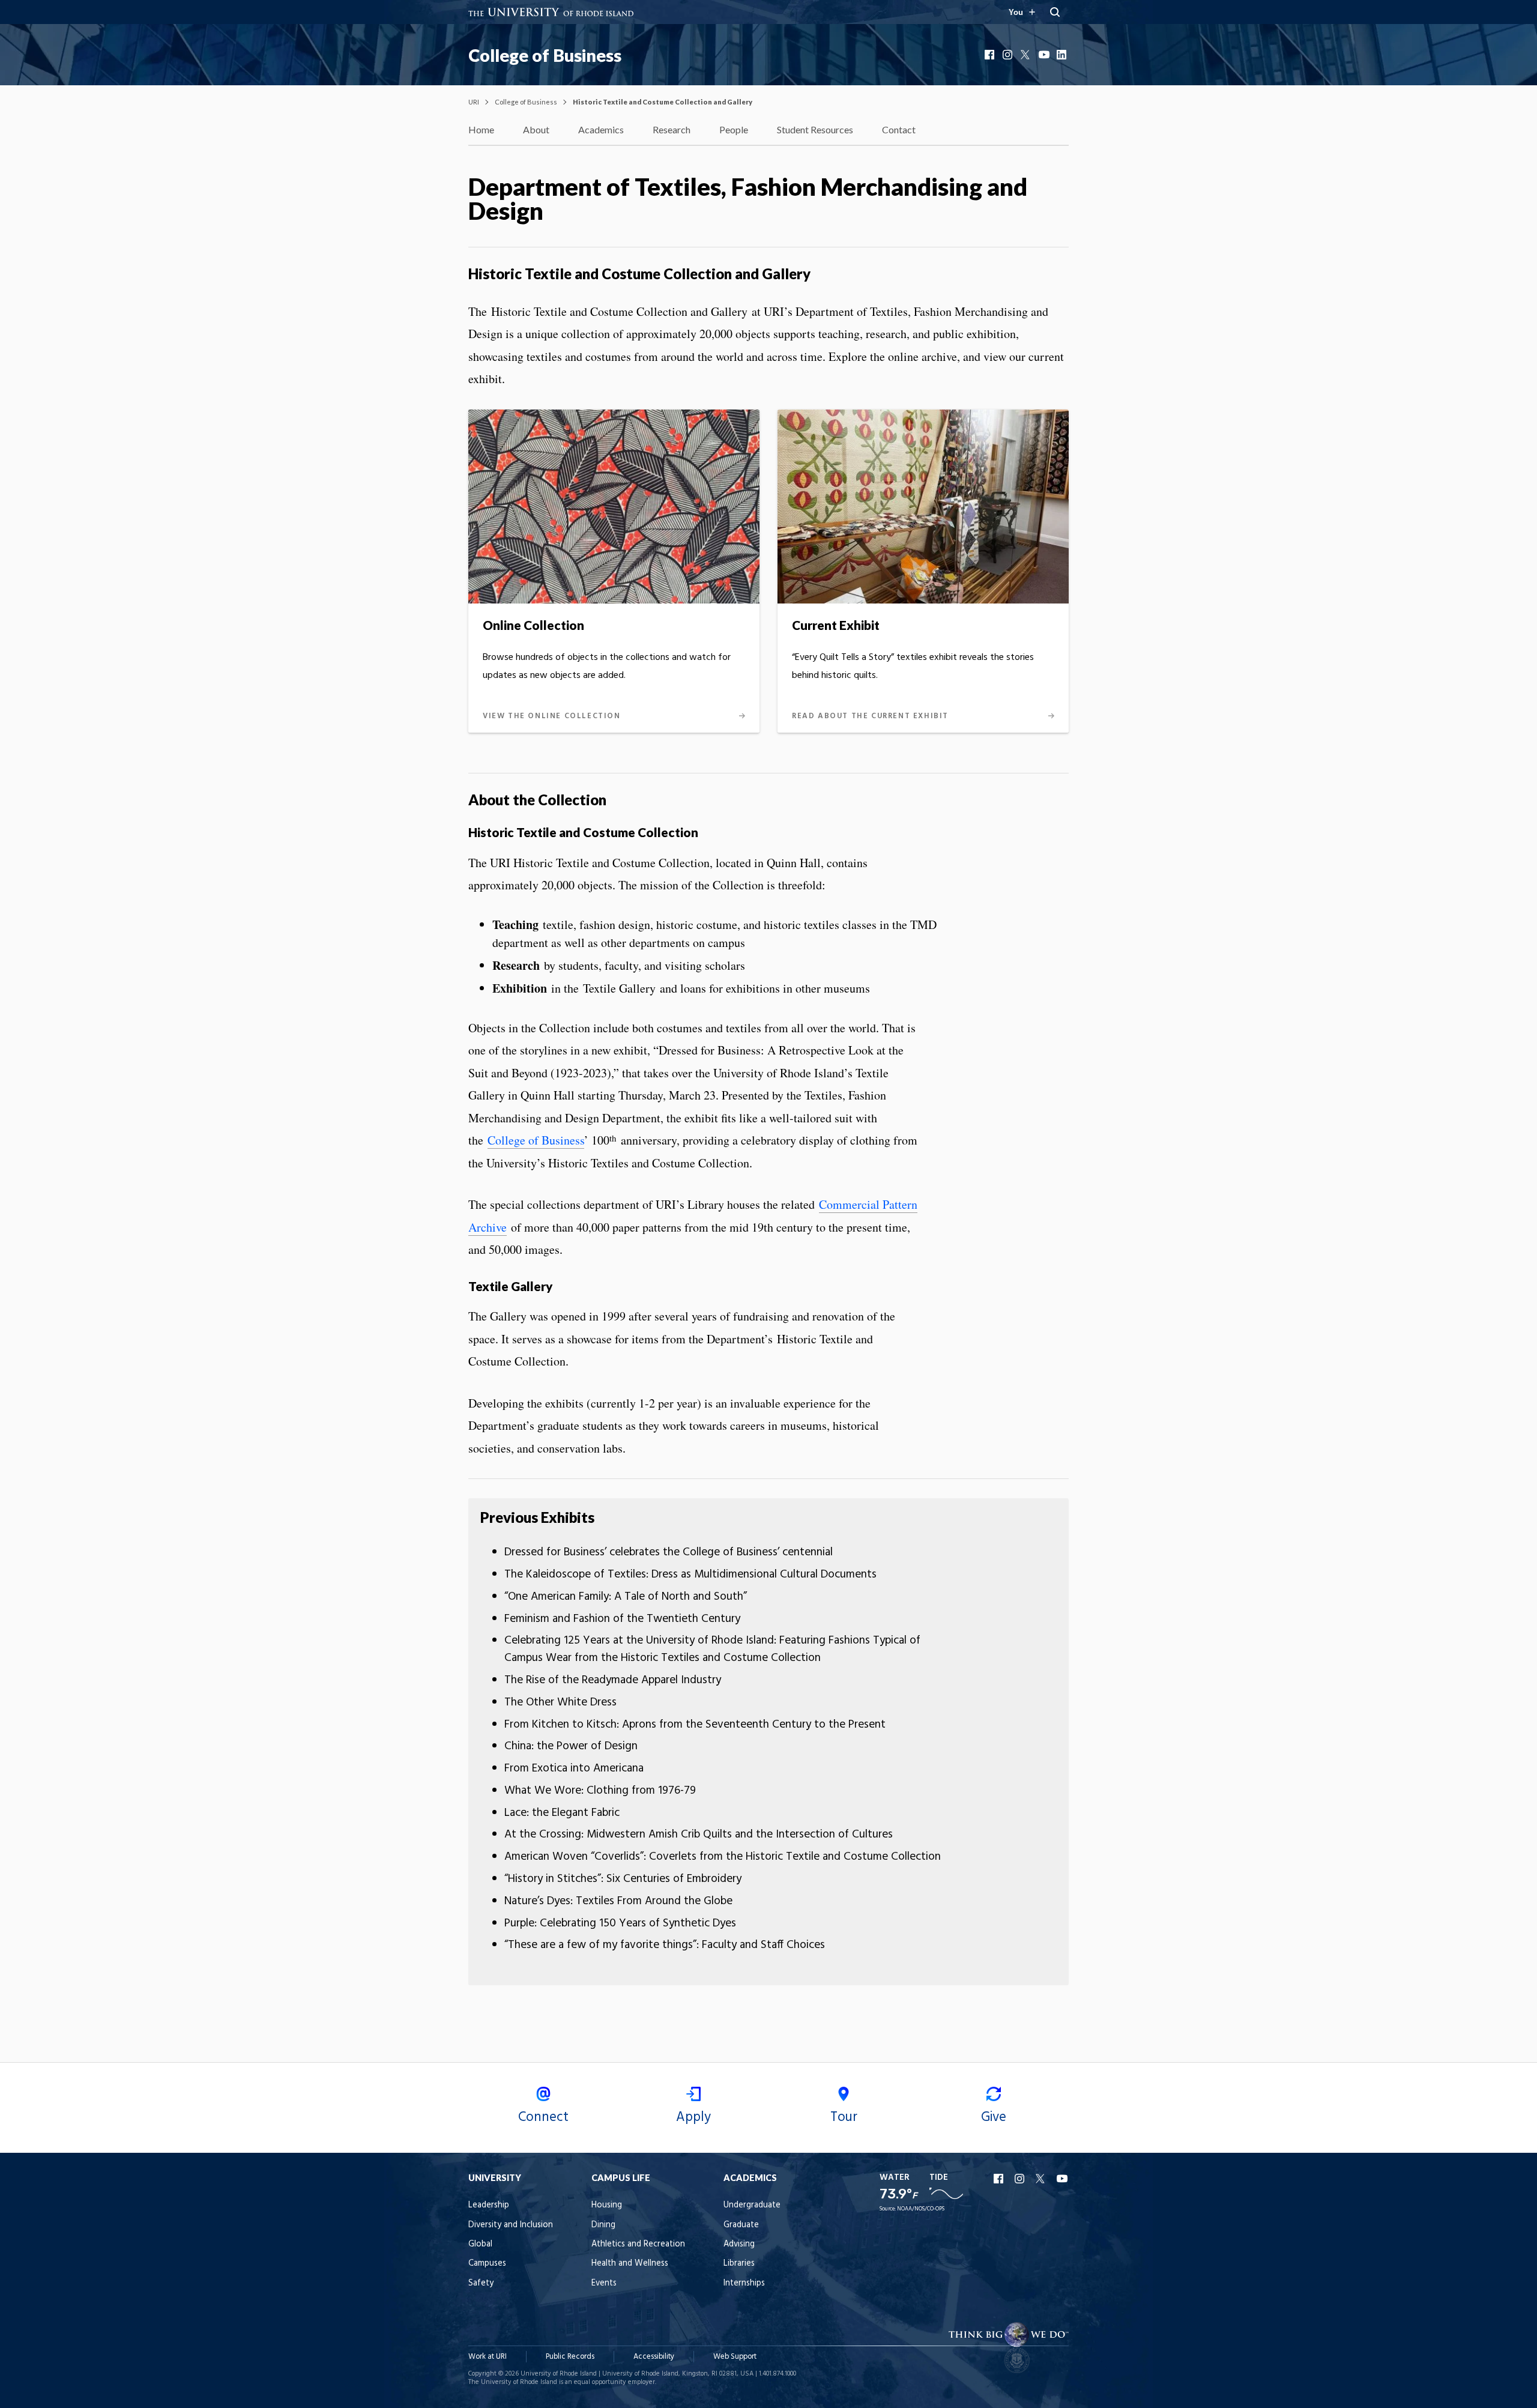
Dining (603, 2225)
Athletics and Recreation (638, 2244)
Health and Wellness (630, 2264)
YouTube (1045, 55)
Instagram (1009, 55)
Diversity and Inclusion (511, 2225)
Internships (744, 2283)
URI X (1042, 2179)
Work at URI (488, 2357)
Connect (543, 2117)
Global (480, 2244)
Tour (844, 2117)
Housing (607, 2205)
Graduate (741, 2225)
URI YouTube (1063, 2179)
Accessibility (654, 2357)
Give (994, 2117)
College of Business (545, 55)
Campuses (487, 2264)
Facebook (991, 55)
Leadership (489, 2205)
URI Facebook (1000, 2179)
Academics (601, 129)
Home (481, 129)
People (734, 129)
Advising (739, 2244)
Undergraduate (752, 2205)
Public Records (570, 2357)
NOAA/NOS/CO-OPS (921, 2209)
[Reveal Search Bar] (1055, 12)
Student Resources (815, 129)
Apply (693, 2117)
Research (672, 129)
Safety (481, 2283)
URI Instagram (1021, 2179)
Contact (899, 129)
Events (604, 2283)
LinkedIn (1063, 55)
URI (474, 102)
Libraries (739, 2264)
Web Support (735, 2357)
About (536, 129)
